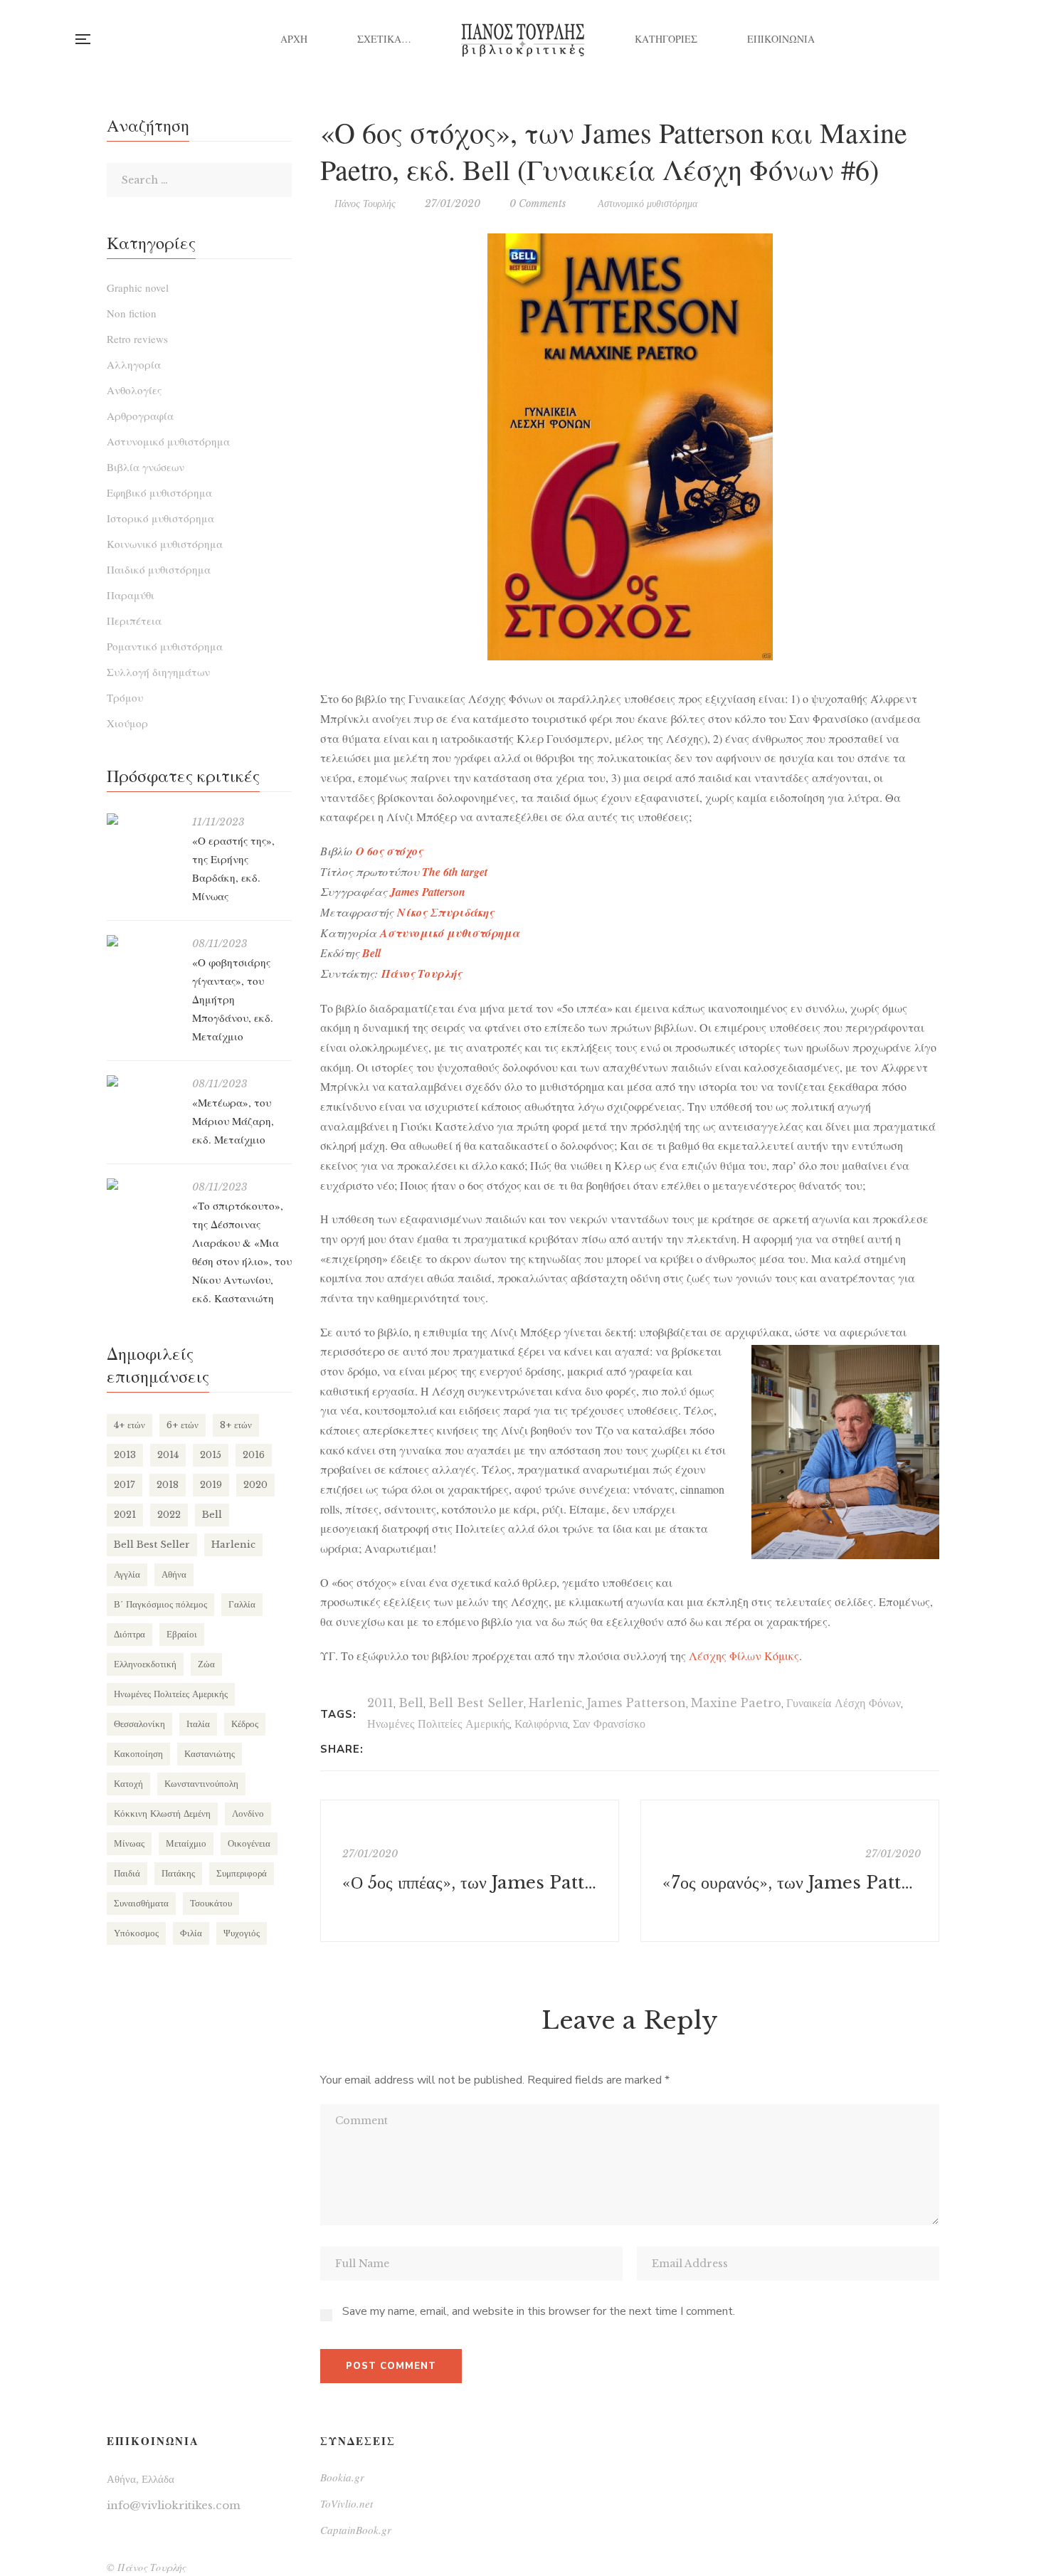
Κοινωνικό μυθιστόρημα (165, 544)
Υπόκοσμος (136, 1933)
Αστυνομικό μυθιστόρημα (648, 204)
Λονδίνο (248, 1814)
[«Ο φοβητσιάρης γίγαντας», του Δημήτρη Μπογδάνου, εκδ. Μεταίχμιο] (142, 941)
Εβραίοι (182, 1634)
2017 (125, 1485)
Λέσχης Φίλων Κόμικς (744, 1656)
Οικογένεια (249, 1843)
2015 (211, 1455)
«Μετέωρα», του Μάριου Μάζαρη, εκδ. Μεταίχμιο (233, 1121)
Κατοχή (128, 1784)
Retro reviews (137, 339)
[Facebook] (378, 1749)
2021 (125, 1515)
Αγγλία (127, 1574)
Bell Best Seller (476, 1703)
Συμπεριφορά (242, 1873)
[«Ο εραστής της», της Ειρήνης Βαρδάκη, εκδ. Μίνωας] (142, 819)
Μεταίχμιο (186, 1843)
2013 (125, 1455)
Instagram (942, 39)
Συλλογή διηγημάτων (158, 672)
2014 (168, 1455)
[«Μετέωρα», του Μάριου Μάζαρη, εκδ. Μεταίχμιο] (142, 1081)
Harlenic (555, 1703)
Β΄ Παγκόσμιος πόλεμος (160, 1604)
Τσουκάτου (211, 1903)
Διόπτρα (130, 1634)
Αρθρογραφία (140, 416)
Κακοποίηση (138, 1754)
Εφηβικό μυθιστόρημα (159, 492)
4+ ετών (130, 1425)
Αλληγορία (134, 364)
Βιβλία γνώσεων (146, 467)
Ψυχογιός (242, 1933)
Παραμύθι (131, 595)
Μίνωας (129, 1843)
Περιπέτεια (134, 621)
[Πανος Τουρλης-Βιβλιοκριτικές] (523, 39)
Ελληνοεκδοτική (145, 1664)
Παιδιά (127, 1873)
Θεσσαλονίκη (139, 1724)
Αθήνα (174, 1574)
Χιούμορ (127, 723)
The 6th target (455, 872)
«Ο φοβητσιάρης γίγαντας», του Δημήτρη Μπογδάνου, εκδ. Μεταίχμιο (233, 999)
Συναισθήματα (141, 1903)
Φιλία (191, 1933)
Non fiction (132, 313)
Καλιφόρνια (541, 1724)
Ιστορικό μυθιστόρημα (160, 518)
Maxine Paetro (736, 1703)
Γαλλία (242, 1604)
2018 (168, 1485)
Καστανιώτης (210, 1754)
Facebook (913, 39)
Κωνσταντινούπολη (201, 1784)
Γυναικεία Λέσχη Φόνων (844, 1703)
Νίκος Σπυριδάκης (445, 912)
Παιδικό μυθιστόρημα (159, 569)
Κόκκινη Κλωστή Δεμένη (162, 1814)
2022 (169, 1515)
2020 (255, 1485)
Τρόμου (125, 697)
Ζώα (206, 1664)
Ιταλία (198, 1724)
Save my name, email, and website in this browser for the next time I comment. (539, 2311)
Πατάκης (178, 1873)
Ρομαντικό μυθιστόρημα (165, 646)
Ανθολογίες (134, 390)
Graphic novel (138, 287)
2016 (254, 1455)
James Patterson (636, 1703)
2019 (211, 1485)
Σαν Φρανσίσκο (609, 1724)
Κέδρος (245, 1724)
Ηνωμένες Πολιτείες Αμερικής (438, 1724)
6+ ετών (183, 1425)
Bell (371, 953)
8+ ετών (236, 1425)
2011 (380, 1703)
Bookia (971, 39)
